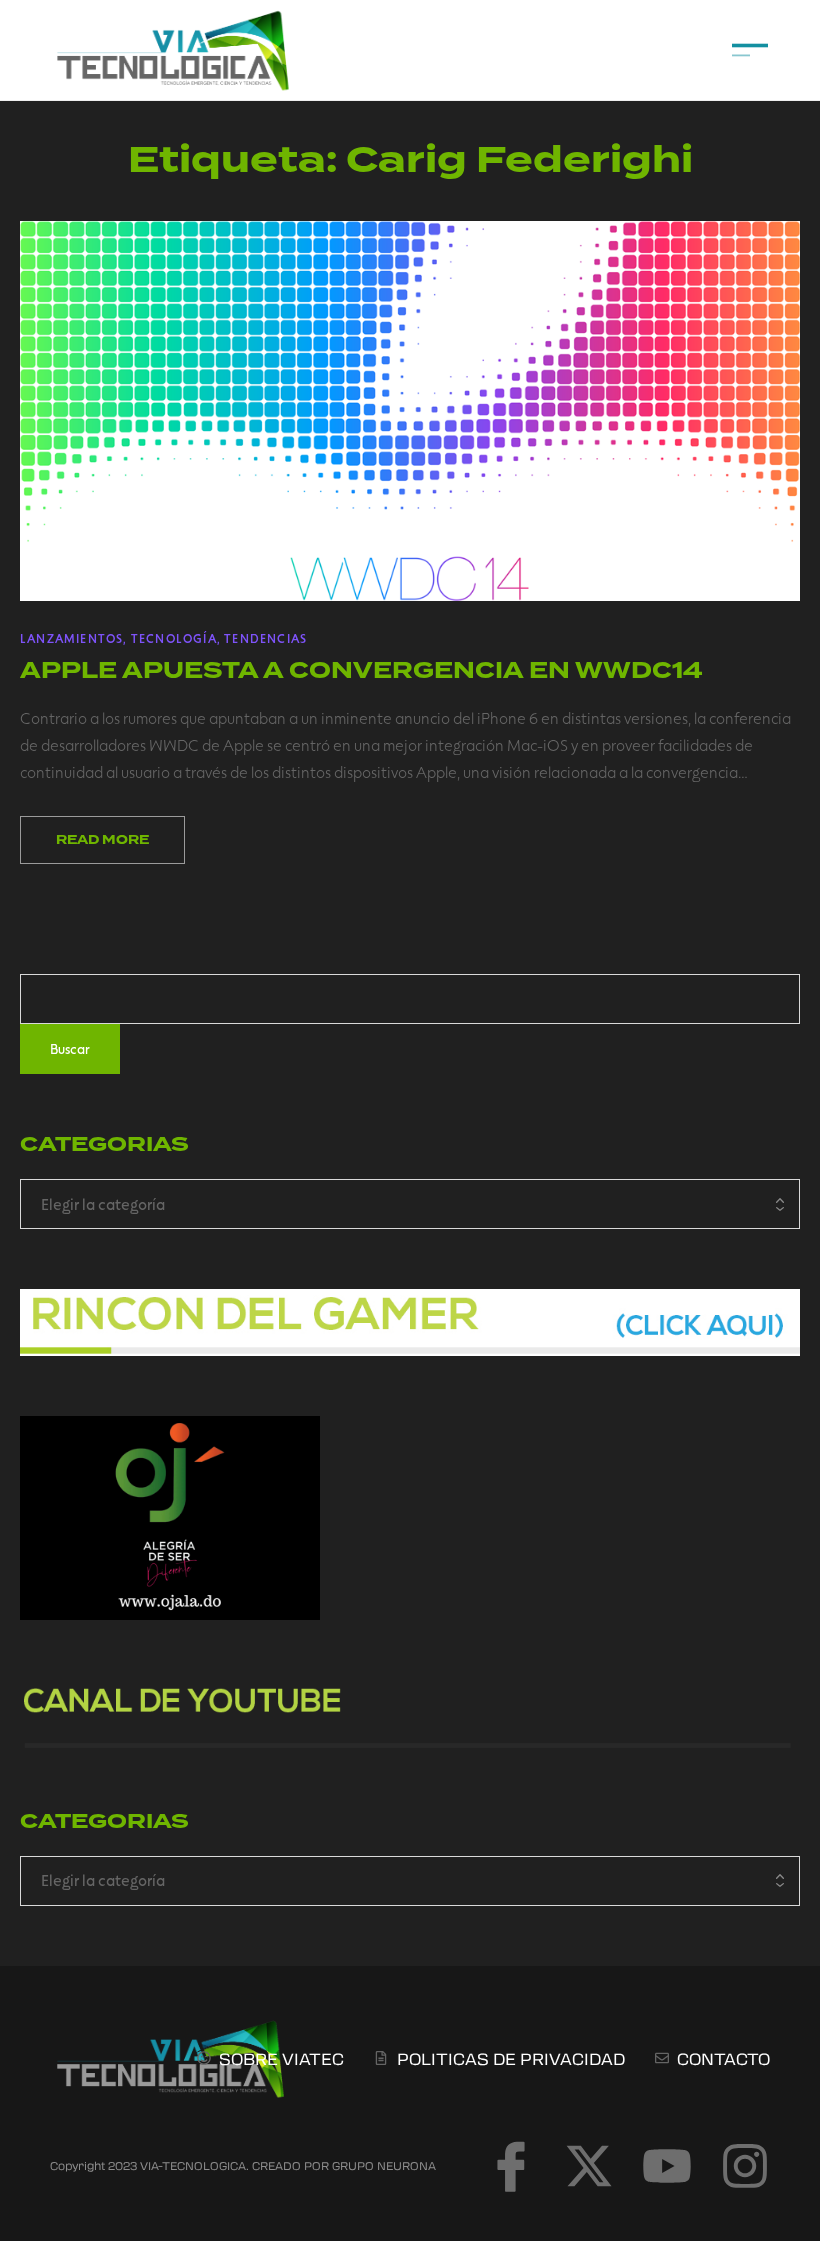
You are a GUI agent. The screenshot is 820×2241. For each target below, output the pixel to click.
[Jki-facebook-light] (511, 2166)
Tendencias (265, 638)
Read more (102, 840)
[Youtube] (667, 2166)
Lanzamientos (71, 638)
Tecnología (174, 638)
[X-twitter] (589, 2166)
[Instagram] (745, 2166)
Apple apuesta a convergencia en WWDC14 (361, 670)
